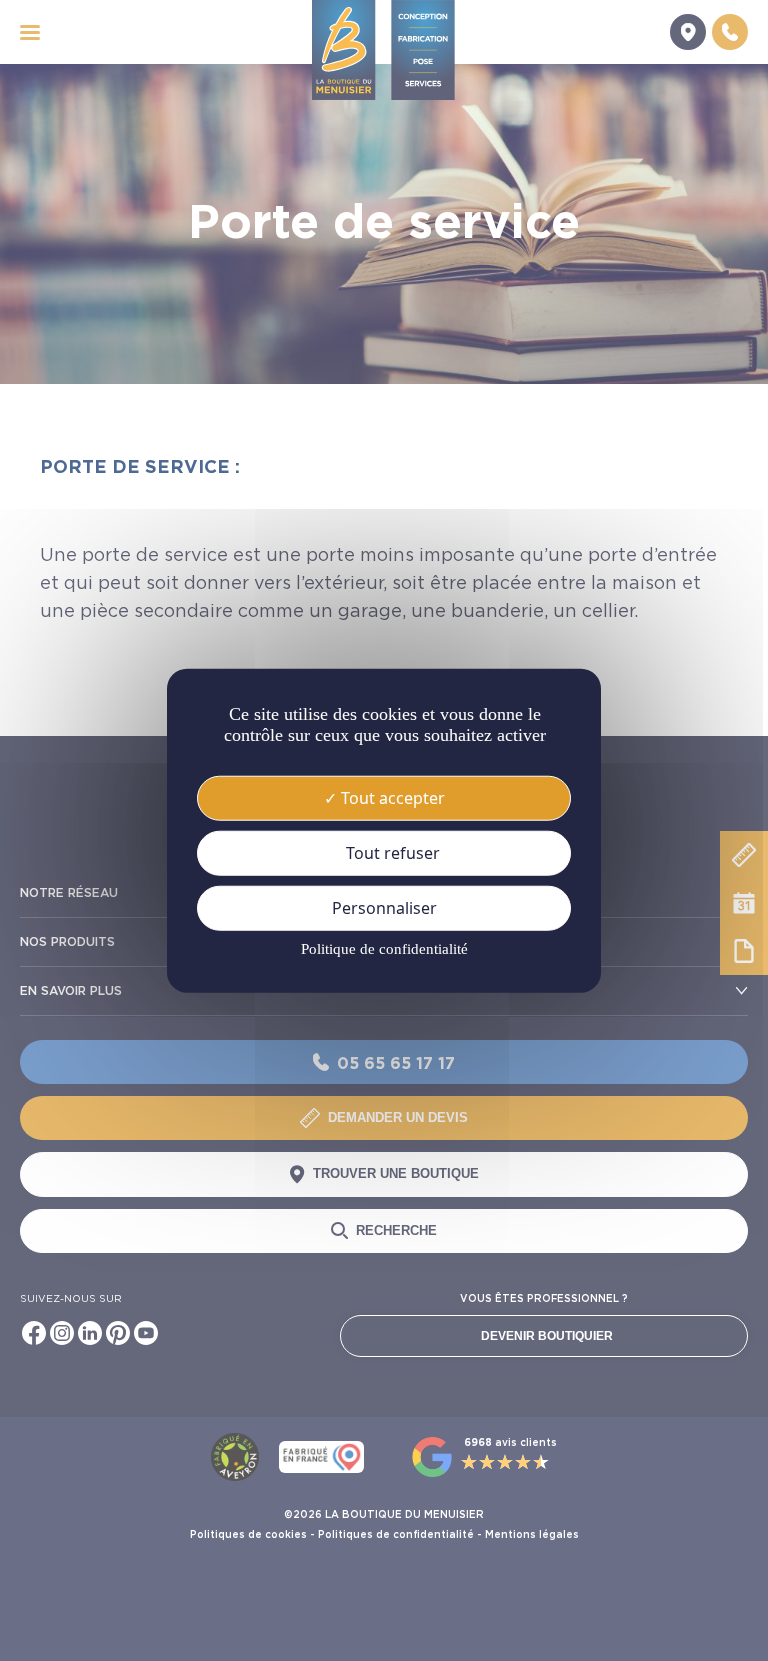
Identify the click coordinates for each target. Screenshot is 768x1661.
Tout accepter (391, 797)
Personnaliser (384, 908)
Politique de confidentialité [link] (384, 949)
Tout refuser (391, 852)
